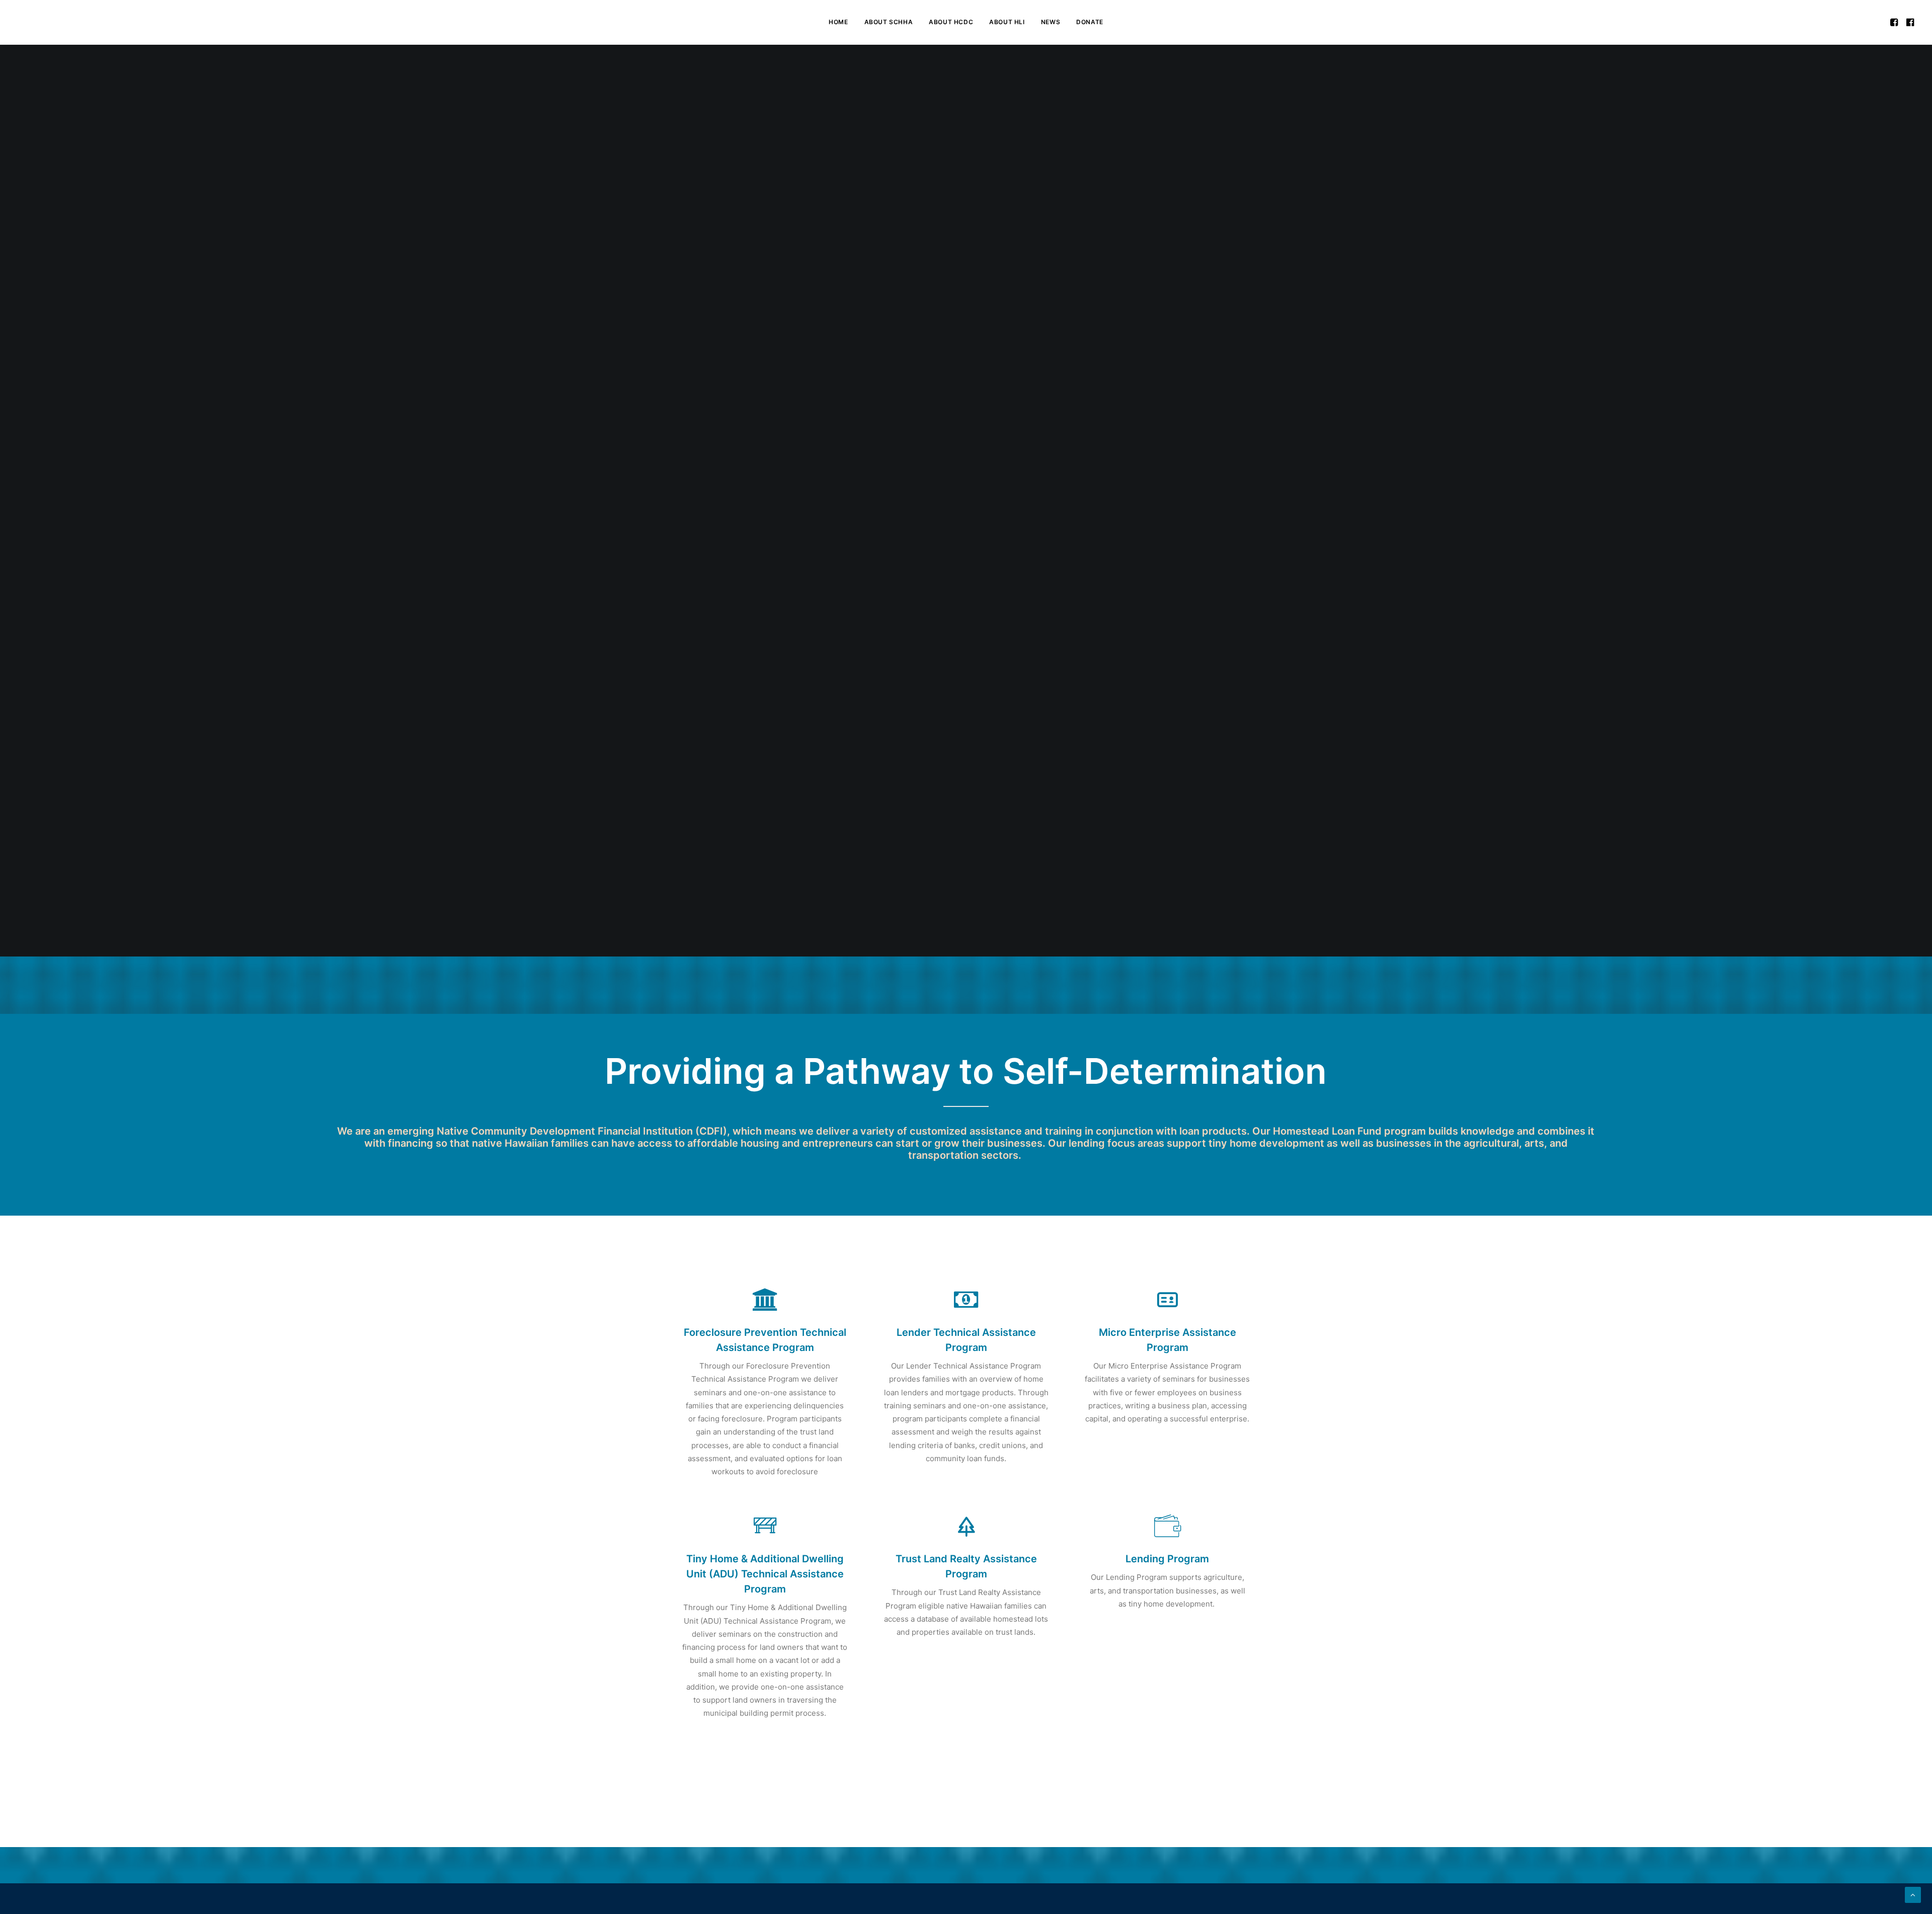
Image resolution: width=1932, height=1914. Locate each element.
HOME (838, 22)
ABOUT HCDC (951, 22)
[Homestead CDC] (36, 22)
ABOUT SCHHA (889, 22)
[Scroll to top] (1913, 1894)
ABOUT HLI (1007, 22)
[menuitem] (838, 22)
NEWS (1051, 22)
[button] (1895, 22)
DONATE (1090, 22)
